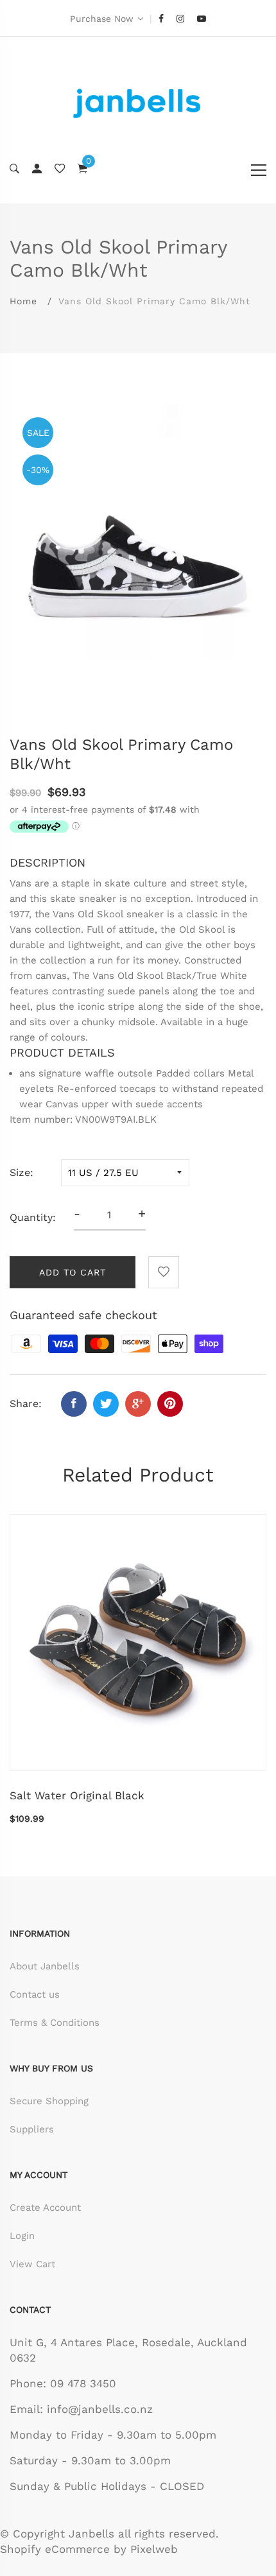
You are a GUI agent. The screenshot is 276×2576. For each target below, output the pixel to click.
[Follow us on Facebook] (74, 1404)
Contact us (35, 1994)
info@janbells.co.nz (100, 2409)
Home (23, 301)
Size (20, 1172)
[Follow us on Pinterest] (170, 1404)
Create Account (45, 2208)
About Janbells (45, 1966)
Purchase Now (102, 19)
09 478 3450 (83, 2383)
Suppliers (32, 2129)
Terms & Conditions (55, 2023)
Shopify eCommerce (55, 2549)
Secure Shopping (49, 2101)
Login (22, 2236)
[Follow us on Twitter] (106, 1404)
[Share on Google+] (138, 1404)
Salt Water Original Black (77, 1795)
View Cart (32, 2264)
